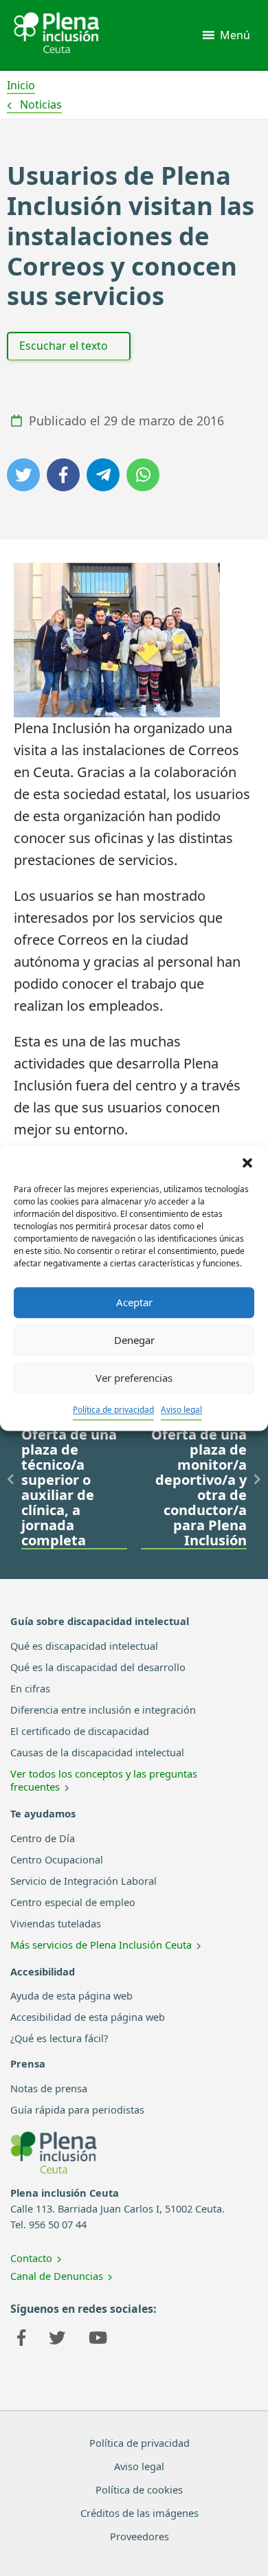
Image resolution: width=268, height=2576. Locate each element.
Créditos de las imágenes (139, 2513)
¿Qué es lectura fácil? (59, 2038)
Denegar (134, 1340)
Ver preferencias (134, 1378)
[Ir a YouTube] (98, 2340)
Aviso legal (181, 1410)
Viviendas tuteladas (56, 1923)
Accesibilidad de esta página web (88, 2017)
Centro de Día (43, 1838)
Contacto (31, 2258)
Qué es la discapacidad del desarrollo (98, 1667)
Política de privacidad (113, 1410)
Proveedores (139, 2536)
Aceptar (134, 1302)
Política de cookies (139, 2489)
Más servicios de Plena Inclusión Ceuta (101, 1945)
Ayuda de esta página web (71, 1995)
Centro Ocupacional (57, 1859)
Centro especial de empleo (73, 1902)
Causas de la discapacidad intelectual (97, 1752)
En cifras (30, 1688)
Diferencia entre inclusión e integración (103, 1710)
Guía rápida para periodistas (77, 2109)
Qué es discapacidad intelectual (84, 1646)
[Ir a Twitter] (57, 2340)
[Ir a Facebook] (21, 2340)
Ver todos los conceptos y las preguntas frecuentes (104, 1780)
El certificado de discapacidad (80, 1731)
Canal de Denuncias (57, 2276)
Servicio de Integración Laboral (83, 1881)
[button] (247, 1163)
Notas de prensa (49, 2088)
